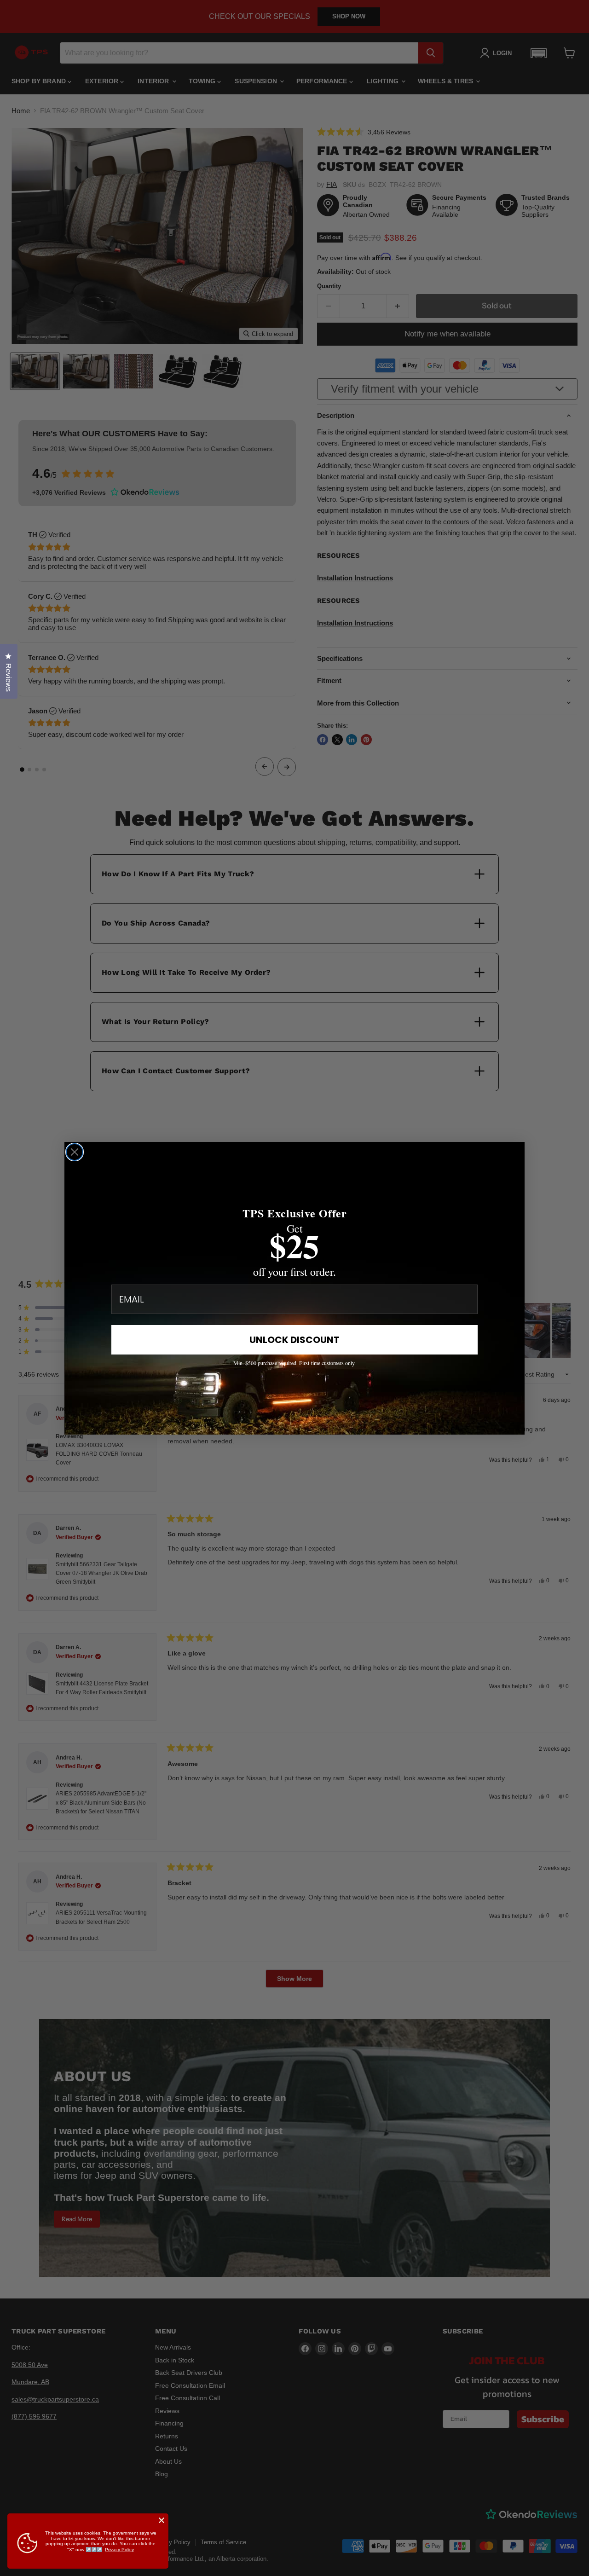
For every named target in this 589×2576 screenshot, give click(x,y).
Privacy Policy (119, 2550)
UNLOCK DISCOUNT (294, 1340)
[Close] (162, 2520)
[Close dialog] (75, 1152)
